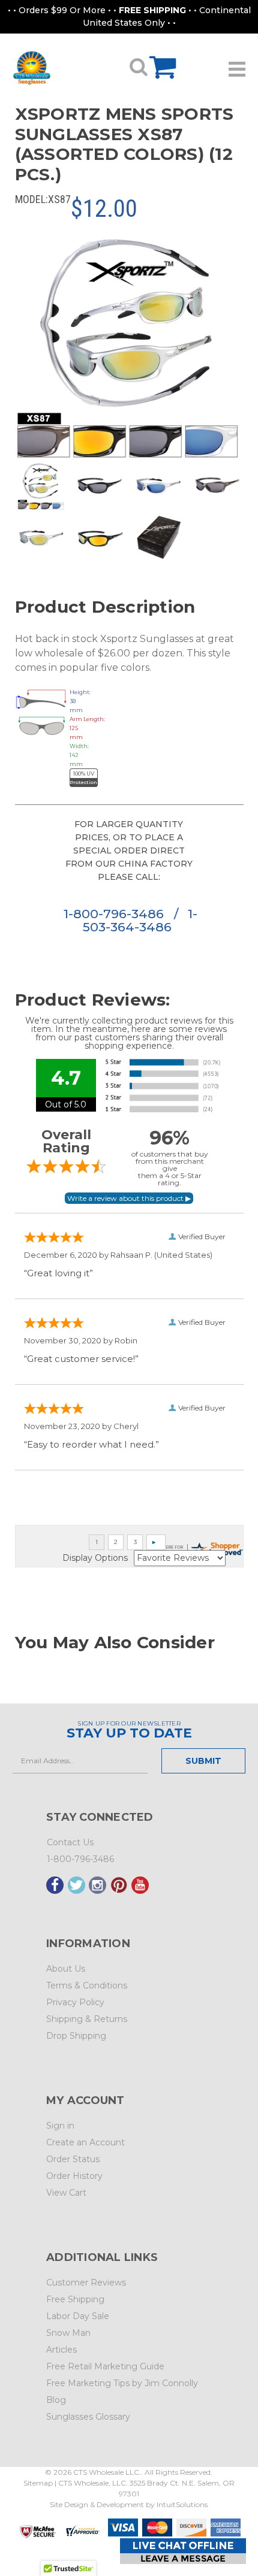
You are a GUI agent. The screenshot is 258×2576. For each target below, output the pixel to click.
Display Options (95, 1558)
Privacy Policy (75, 2002)
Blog (56, 2400)
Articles (61, 2350)
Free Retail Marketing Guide (105, 2366)
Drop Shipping (76, 2036)
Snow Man (68, 2333)
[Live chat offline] (183, 2551)
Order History (74, 2176)
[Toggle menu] (237, 65)
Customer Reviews (86, 2283)
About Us (66, 1969)
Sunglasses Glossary (88, 2417)
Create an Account (85, 2142)
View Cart (66, 2193)
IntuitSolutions (182, 2504)
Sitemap (38, 2483)
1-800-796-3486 (115, 914)
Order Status (73, 2159)
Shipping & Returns (87, 2019)
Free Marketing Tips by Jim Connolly (122, 2383)
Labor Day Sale (78, 2316)
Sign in (60, 2126)
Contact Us (70, 1842)
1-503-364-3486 (140, 920)
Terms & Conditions (87, 1985)
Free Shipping (75, 2299)
